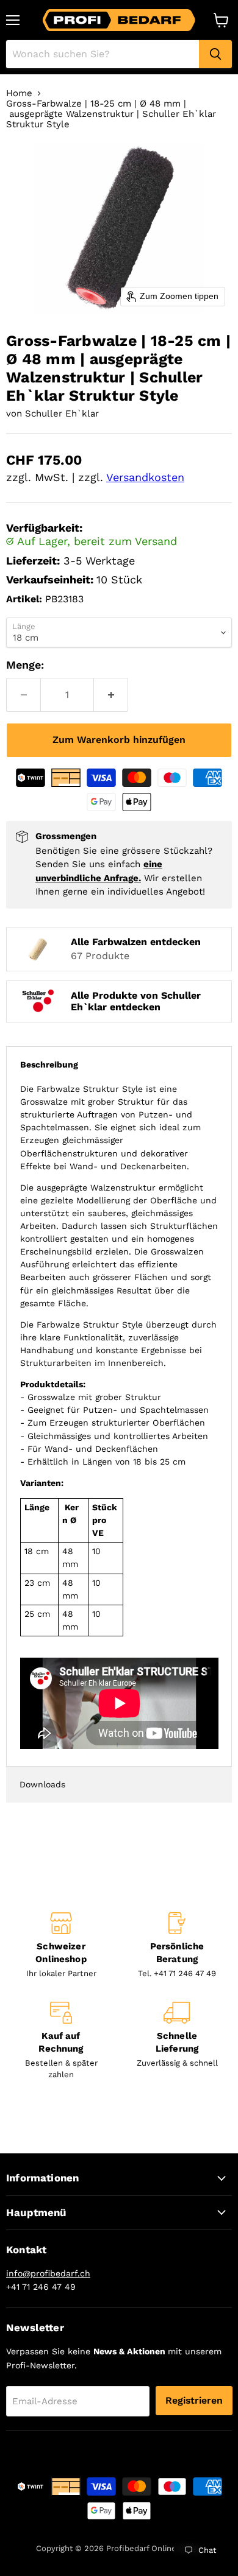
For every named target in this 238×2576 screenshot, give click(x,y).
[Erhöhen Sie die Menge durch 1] (111, 695)
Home (19, 93)
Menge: (25, 665)
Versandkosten (145, 477)
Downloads (42, 1784)
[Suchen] (215, 54)
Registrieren (194, 2400)
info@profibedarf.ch (48, 2273)
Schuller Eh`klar (62, 413)
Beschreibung (49, 1065)
